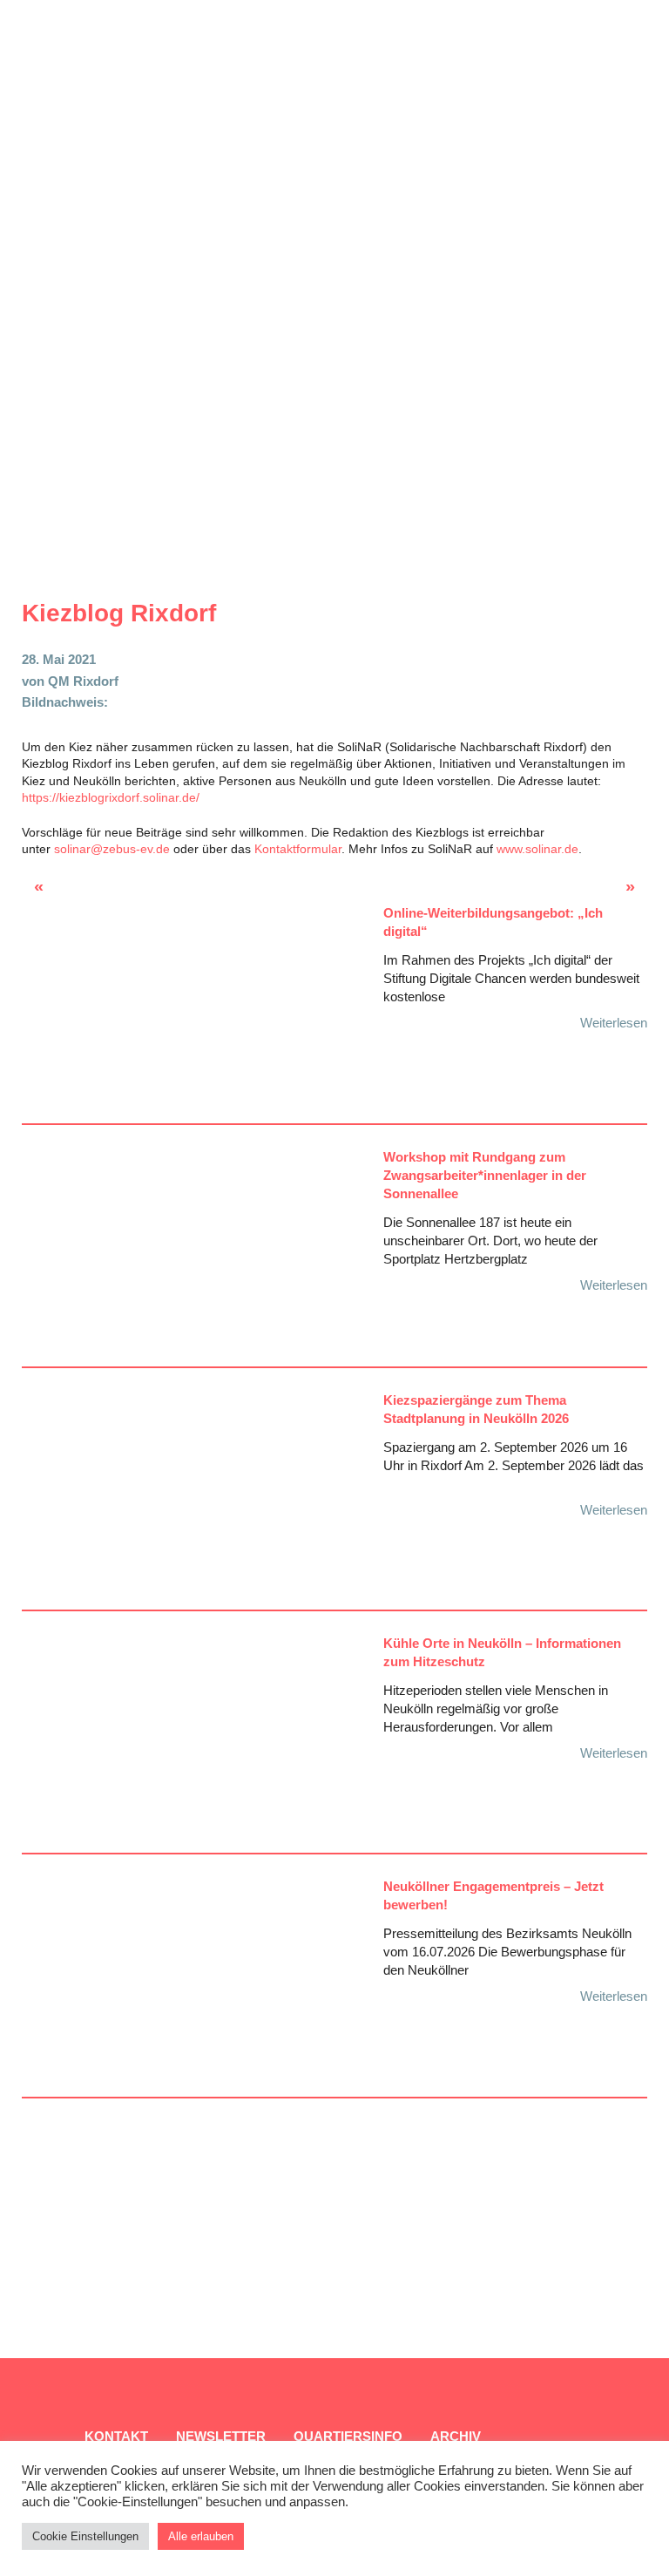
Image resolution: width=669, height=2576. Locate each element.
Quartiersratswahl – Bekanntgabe (603, 891)
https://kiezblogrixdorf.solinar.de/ (111, 797)
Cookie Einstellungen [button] (85, 2536)
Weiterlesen (614, 1023)
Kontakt (116, 2436)
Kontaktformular (298, 849)
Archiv (456, 2436)
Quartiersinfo (348, 2436)
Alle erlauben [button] (201, 2536)
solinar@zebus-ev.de (112, 849)
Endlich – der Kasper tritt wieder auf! (68, 891)
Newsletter (221, 2436)
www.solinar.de (537, 849)
